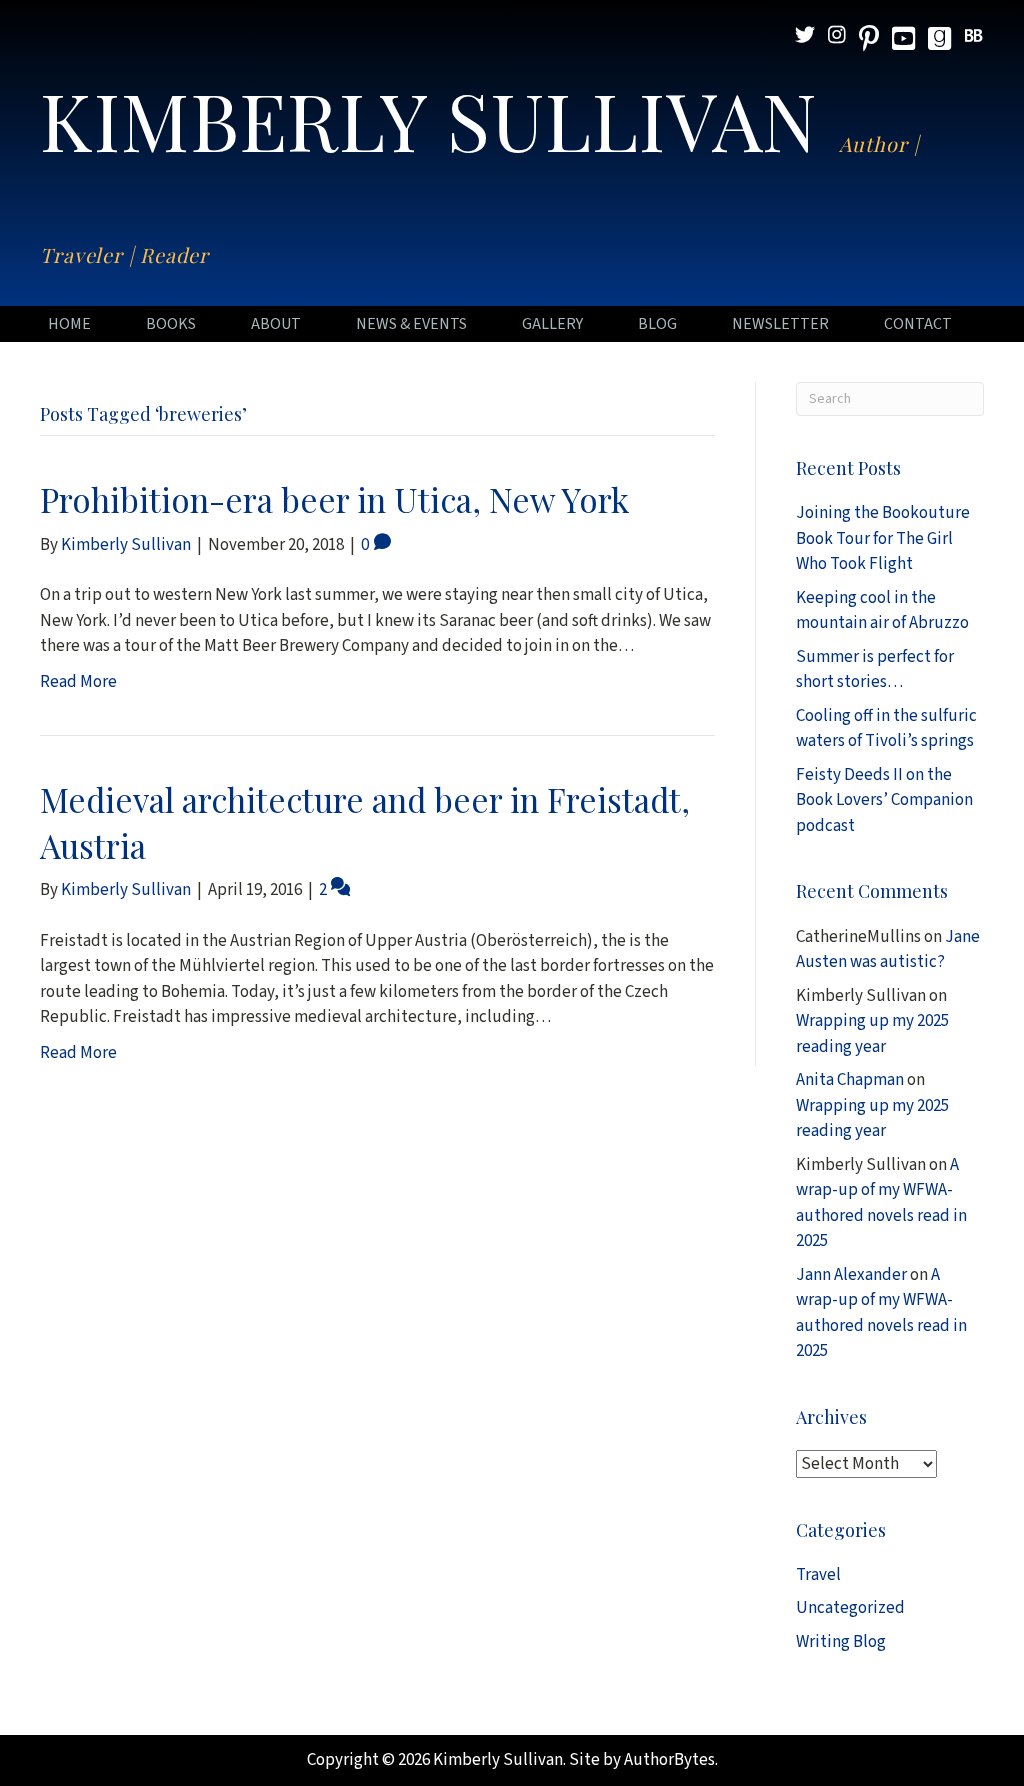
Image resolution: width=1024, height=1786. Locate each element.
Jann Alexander (851, 1275)
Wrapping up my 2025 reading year (872, 1034)
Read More (78, 682)
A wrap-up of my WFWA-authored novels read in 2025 (881, 1203)
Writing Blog (841, 1642)
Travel (818, 1575)
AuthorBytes (669, 1760)
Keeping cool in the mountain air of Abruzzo (882, 611)
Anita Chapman (850, 1080)
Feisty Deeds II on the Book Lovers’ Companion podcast (884, 800)
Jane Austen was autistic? (888, 950)
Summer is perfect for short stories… (875, 670)
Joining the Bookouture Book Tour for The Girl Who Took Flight (883, 538)
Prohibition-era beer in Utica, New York (334, 499)
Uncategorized (850, 1608)
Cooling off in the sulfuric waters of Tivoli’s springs (886, 729)
